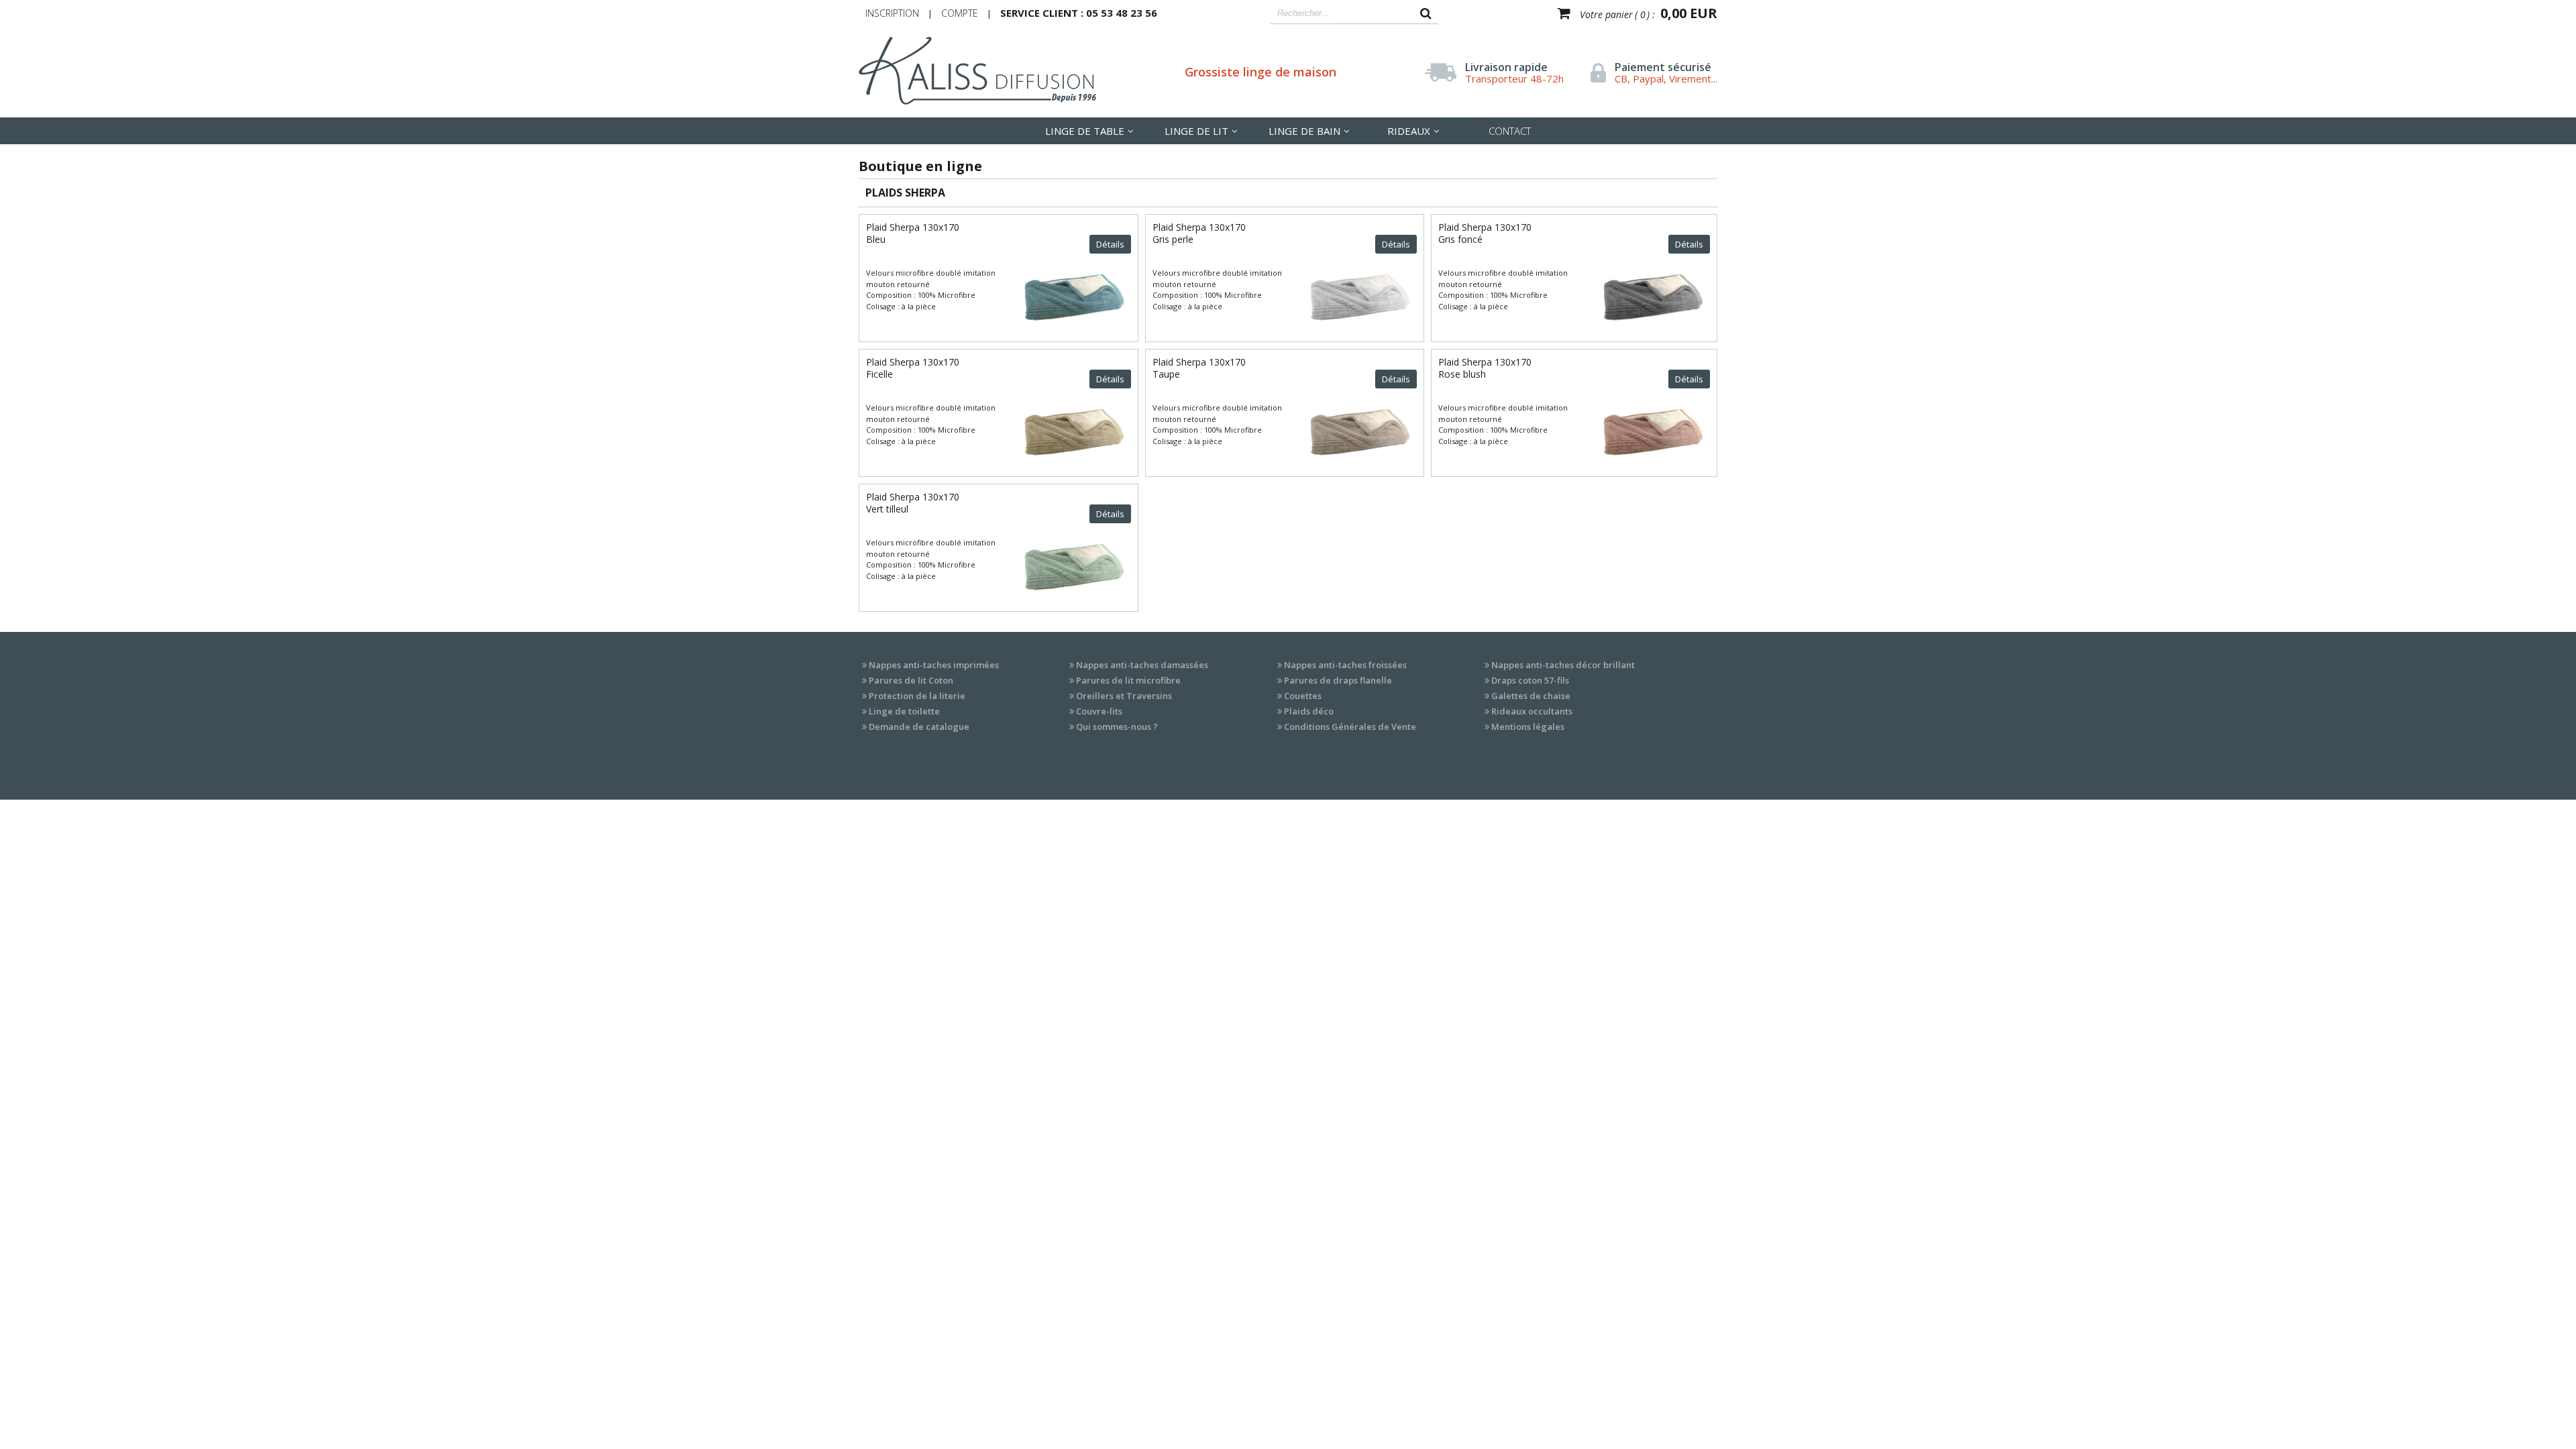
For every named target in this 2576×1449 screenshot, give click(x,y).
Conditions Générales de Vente (1350, 727)
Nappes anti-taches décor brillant (1563, 665)
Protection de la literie (917, 696)
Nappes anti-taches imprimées (934, 665)
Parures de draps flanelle (1338, 680)
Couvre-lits (1099, 711)
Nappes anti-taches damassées (1142, 665)
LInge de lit (1196, 131)
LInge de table (1085, 131)
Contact (1510, 131)
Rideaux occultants (1532, 711)
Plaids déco (1309, 711)
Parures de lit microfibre (1128, 680)
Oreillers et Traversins (1124, 696)
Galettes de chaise (1531, 696)
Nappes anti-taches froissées (1345, 665)
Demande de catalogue (919, 727)
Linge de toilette (904, 711)
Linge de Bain (1304, 131)
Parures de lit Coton (911, 680)
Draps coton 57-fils (1530, 680)
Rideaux (1409, 131)
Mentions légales (1528, 727)
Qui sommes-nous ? (1117, 727)
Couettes (1303, 696)
